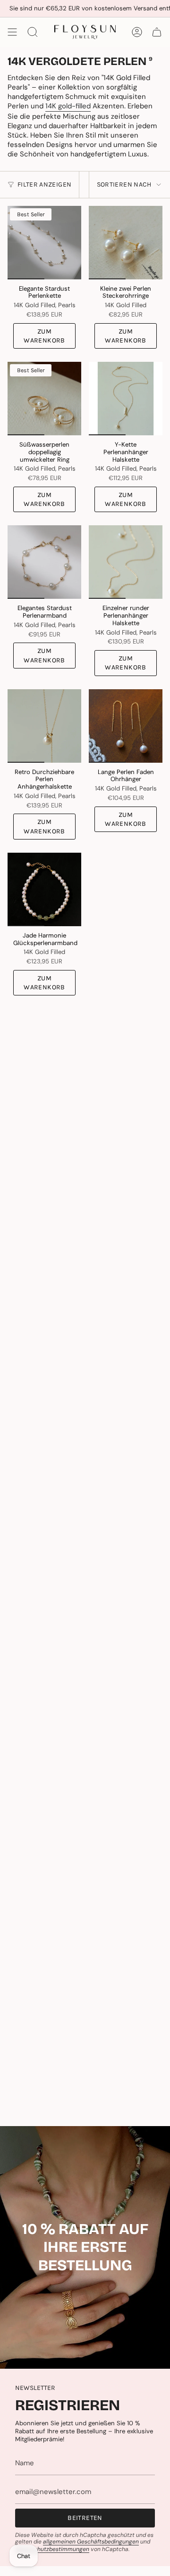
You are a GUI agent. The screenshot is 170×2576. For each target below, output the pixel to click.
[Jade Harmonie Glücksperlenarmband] (44, 889)
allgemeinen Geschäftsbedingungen (91, 2542)
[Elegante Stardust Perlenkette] (44, 243)
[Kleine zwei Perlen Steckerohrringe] (126, 243)
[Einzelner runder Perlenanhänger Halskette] (126, 562)
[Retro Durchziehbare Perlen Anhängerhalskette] (44, 726)
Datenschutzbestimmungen (52, 2549)
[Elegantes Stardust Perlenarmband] (44, 562)
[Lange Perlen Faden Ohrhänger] (126, 726)
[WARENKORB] (157, 32)
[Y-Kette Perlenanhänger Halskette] (126, 399)
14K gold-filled (68, 106)
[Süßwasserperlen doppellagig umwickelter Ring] (44, 399)
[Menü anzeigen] (12, 32)
